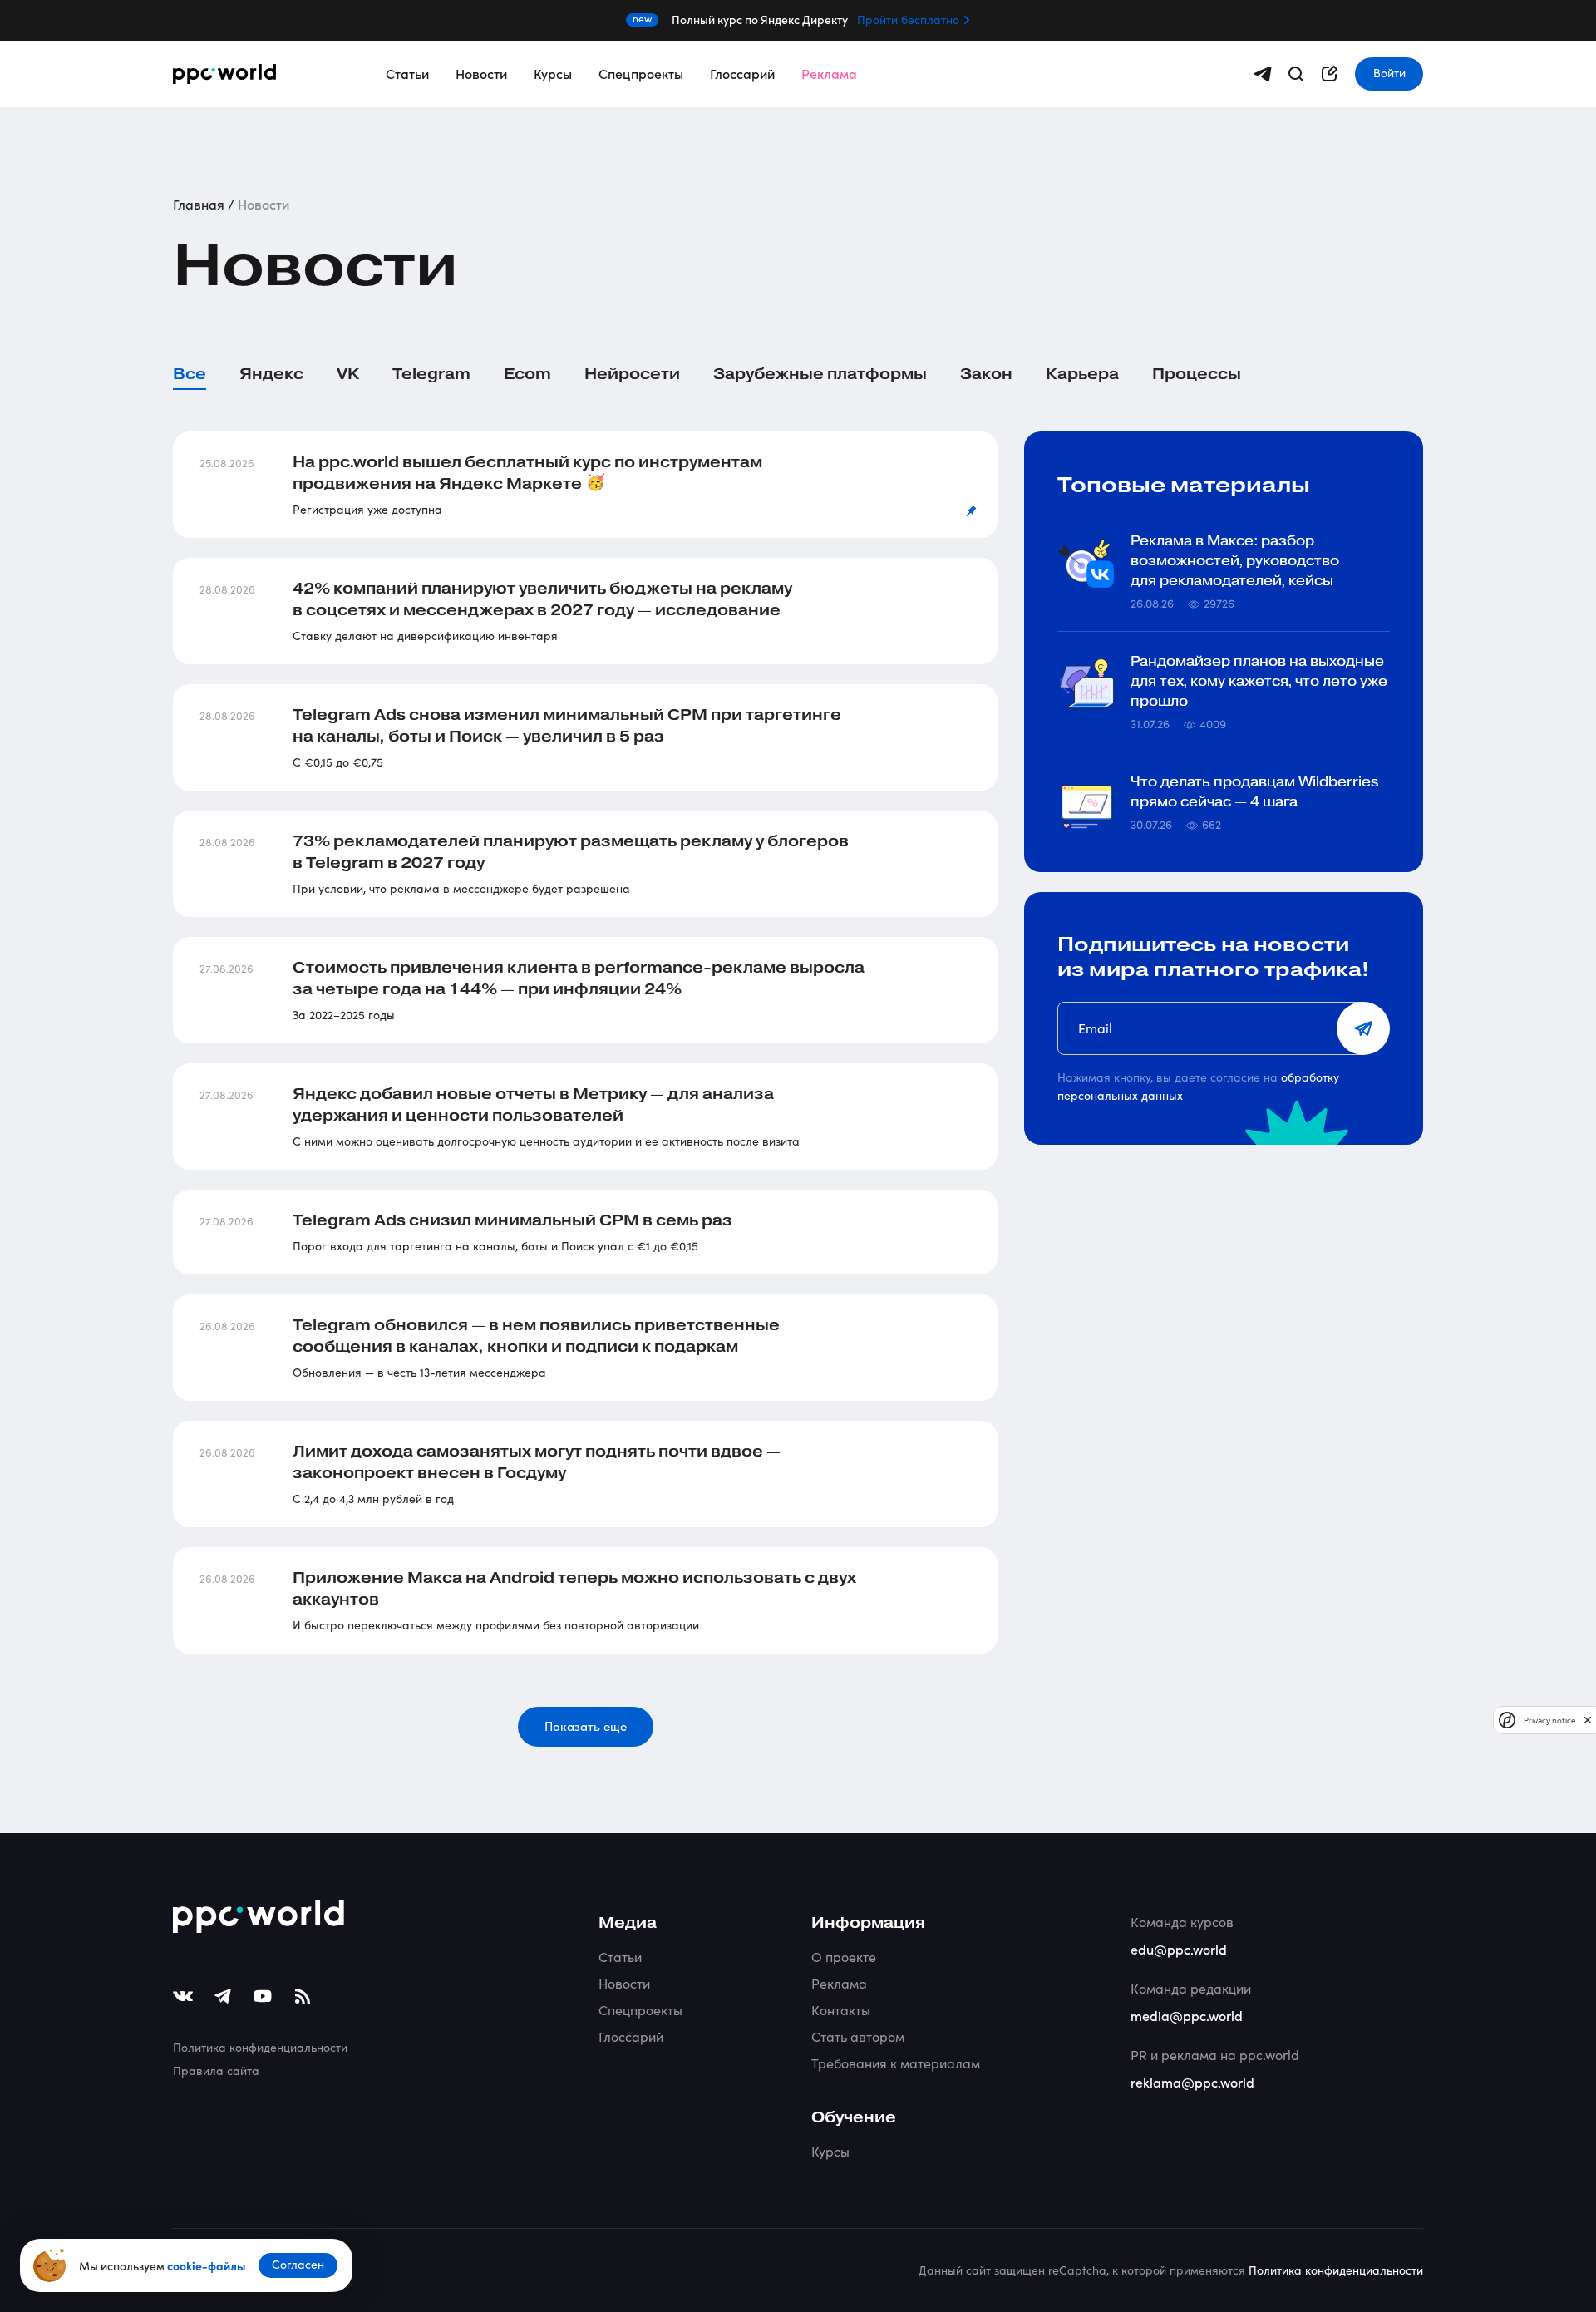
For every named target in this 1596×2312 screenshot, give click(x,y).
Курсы (553, 73)
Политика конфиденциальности (260, 2047)
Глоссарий (742, 73)
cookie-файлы (206, 2265)
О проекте (844, 1957)
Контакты (841, 2010)
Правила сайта (216, 2070)
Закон (986, 374)
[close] (1588, 1720)
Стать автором (858, 2036)
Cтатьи (620, 1957)
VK (348, 374)
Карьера (1082, 374)
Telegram (431, 374)
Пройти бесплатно (908, 20)
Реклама (829, 73)
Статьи (407, 73)
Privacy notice (1549, 1720)
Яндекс (271, 374)
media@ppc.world (1187, 2015)
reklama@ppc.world (1192, 2082)
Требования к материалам (896, 2063)
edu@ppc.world (1179, 1949)
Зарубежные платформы (820, 374)
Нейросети (632, 374)
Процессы (1197, 374)
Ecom (527, 374)
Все (190, 374)
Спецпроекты (641, 73)
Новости (481, 73)
